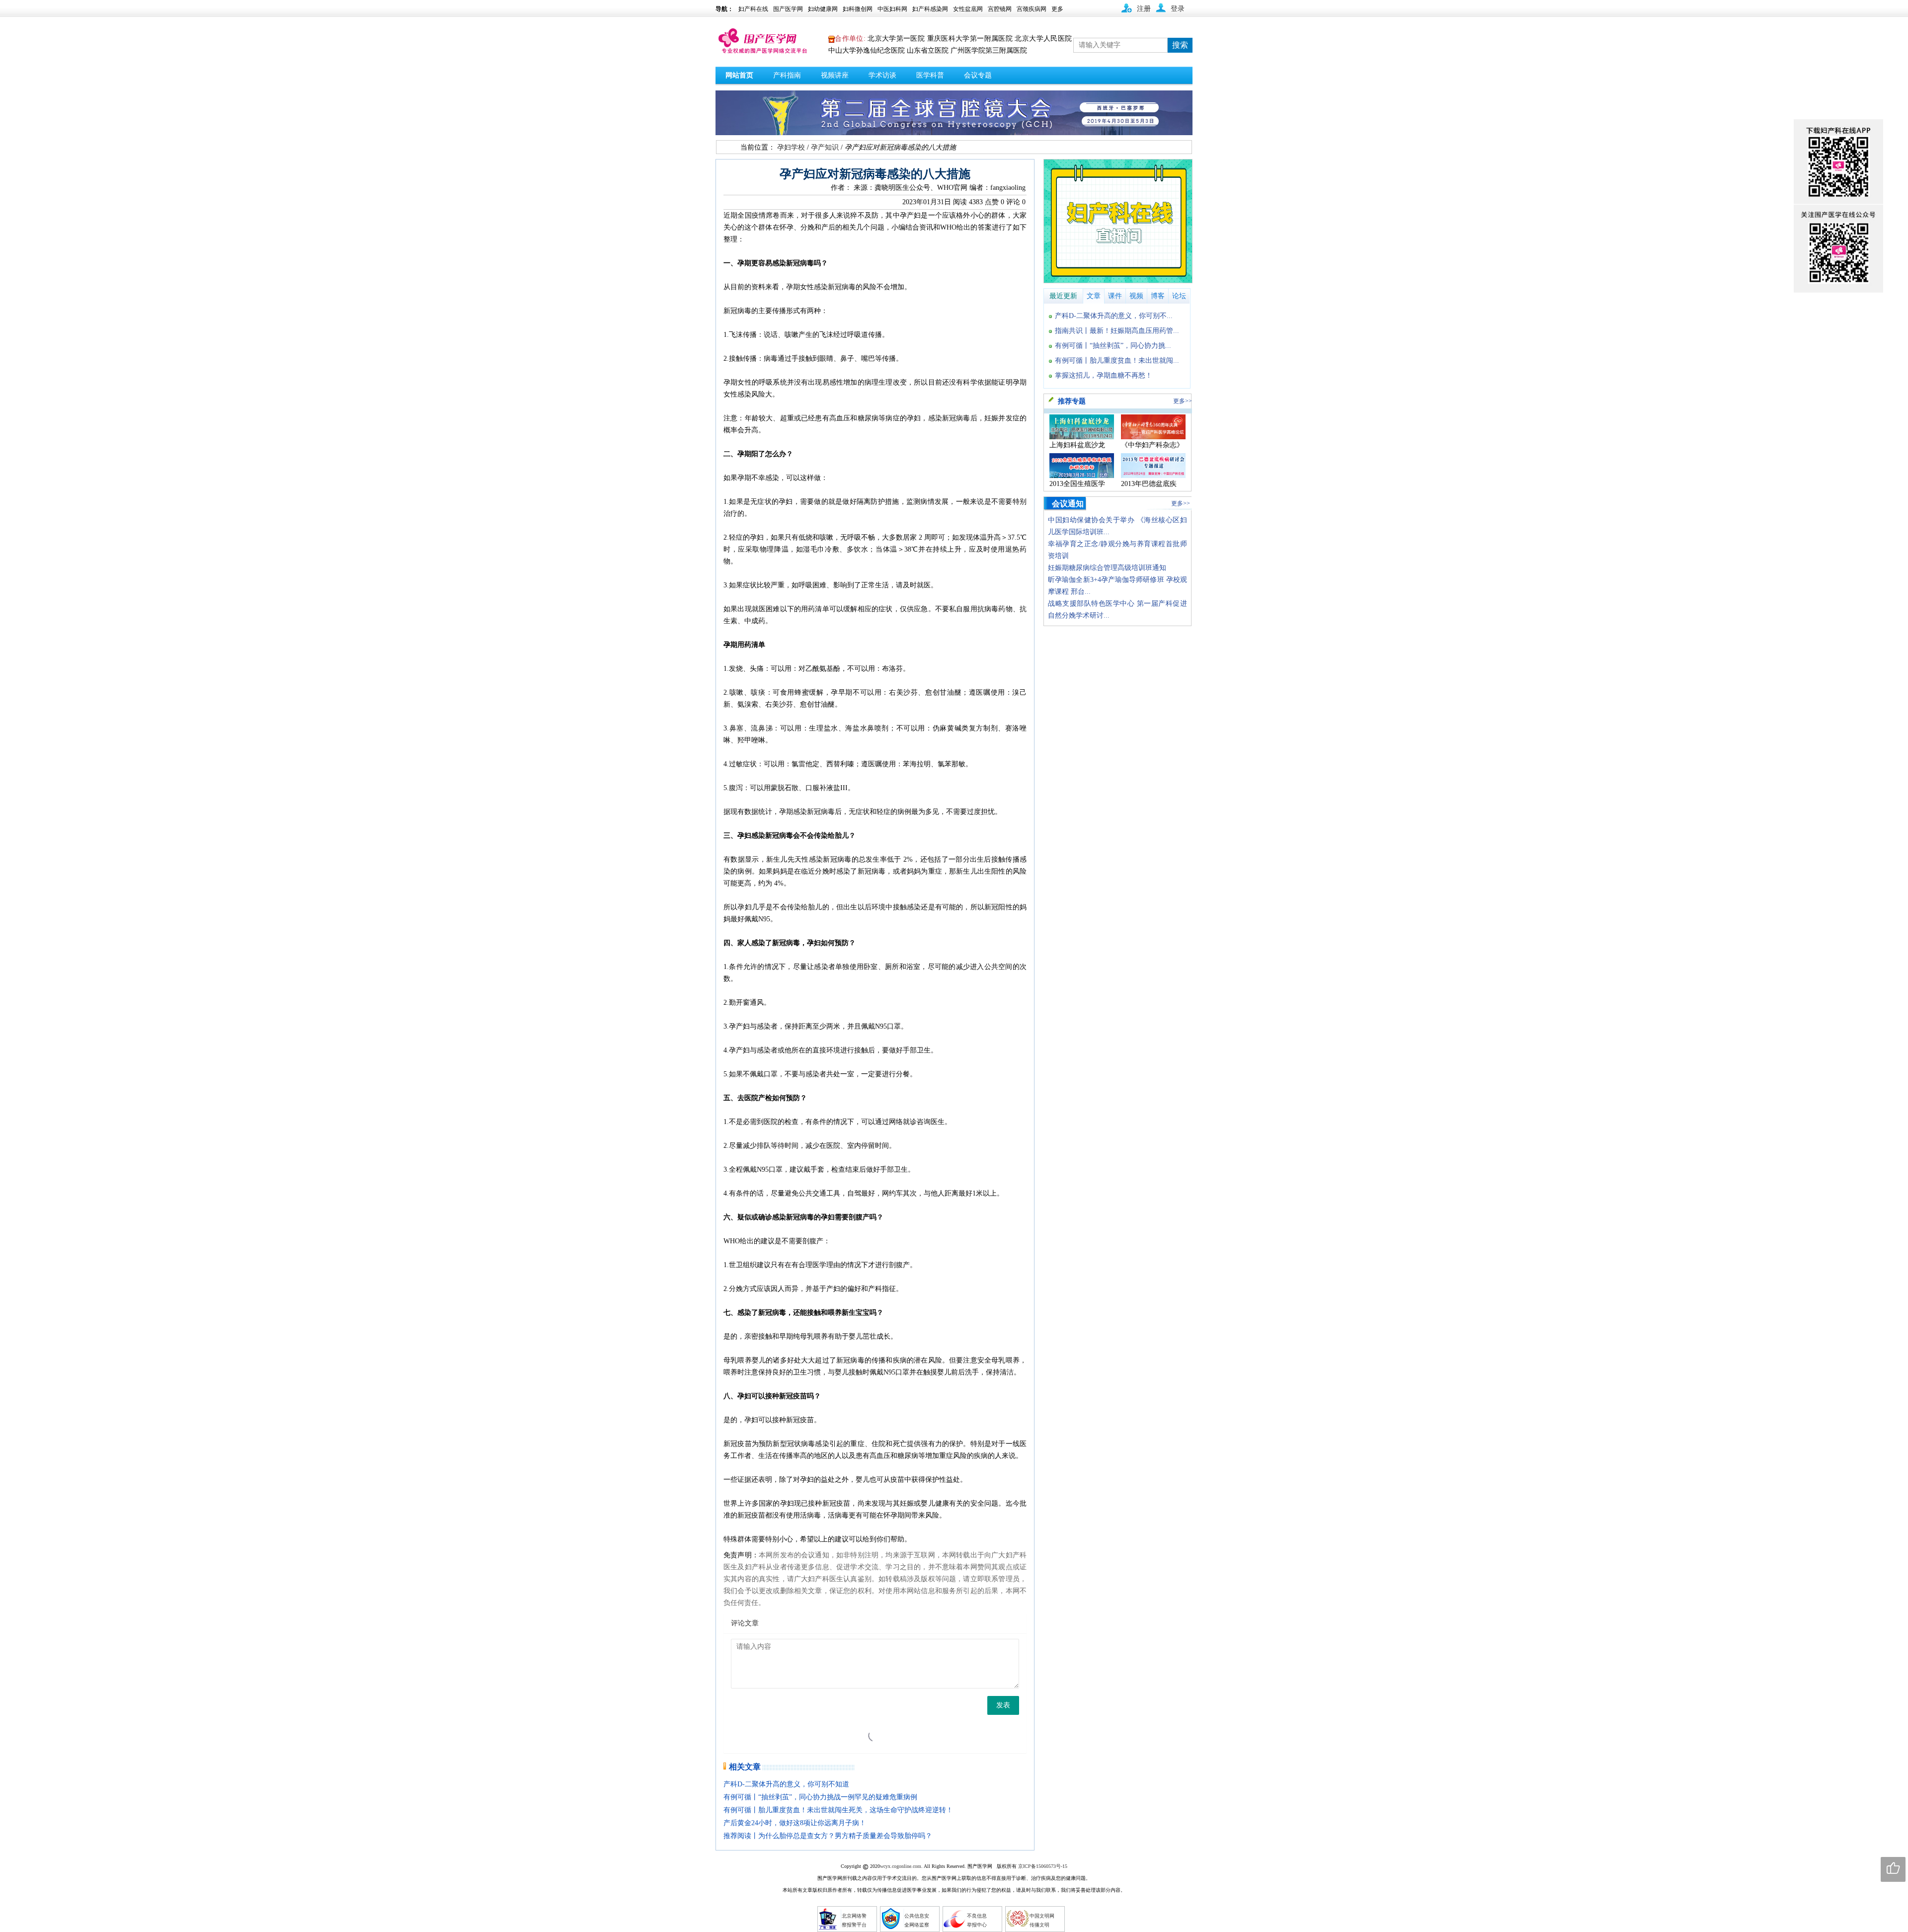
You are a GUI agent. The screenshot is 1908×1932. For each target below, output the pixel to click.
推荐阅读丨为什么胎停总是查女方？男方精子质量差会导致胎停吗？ (828, 1836)
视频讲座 (835, 75)
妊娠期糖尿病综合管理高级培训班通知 (1107, 568)
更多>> (1183, 401)
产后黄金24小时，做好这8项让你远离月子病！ (795, 1823)
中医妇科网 (892, 9)
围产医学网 (788, 9)
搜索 (1180, 45)
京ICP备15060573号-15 (1043, 1866)
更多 (1057, 9)
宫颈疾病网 (1032, 9)
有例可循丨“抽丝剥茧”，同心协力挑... (1113, 346)
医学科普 (930, 75)
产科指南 (787, 75)
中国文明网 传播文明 (1042, 1920)
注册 (1144, 9)
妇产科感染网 (930, 9)
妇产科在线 (753, 9)
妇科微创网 (858, 9)
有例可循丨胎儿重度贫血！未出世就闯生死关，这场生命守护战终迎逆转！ (838, 1810)
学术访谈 (882, 75)
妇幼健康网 (823, 9)
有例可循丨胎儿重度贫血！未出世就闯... (1117, 361)
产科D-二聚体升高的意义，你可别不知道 (786, 1784)
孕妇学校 (791, 147)
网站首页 (739, 75)
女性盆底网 (968, 9)
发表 (1003, 1705)
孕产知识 (825, 147)
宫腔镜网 (1000, 9)
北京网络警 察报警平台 (854, 1920)
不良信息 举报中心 (977, 1920)
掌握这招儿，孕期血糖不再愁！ (1104, 375)
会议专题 (978, 75)
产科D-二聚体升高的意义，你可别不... (1114, 316)
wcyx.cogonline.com (901, 1866)
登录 (1178, 9)
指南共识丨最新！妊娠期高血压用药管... (1117, 331)
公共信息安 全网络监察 (917, 1920)
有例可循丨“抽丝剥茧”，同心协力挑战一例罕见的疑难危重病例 (820, 1797)
